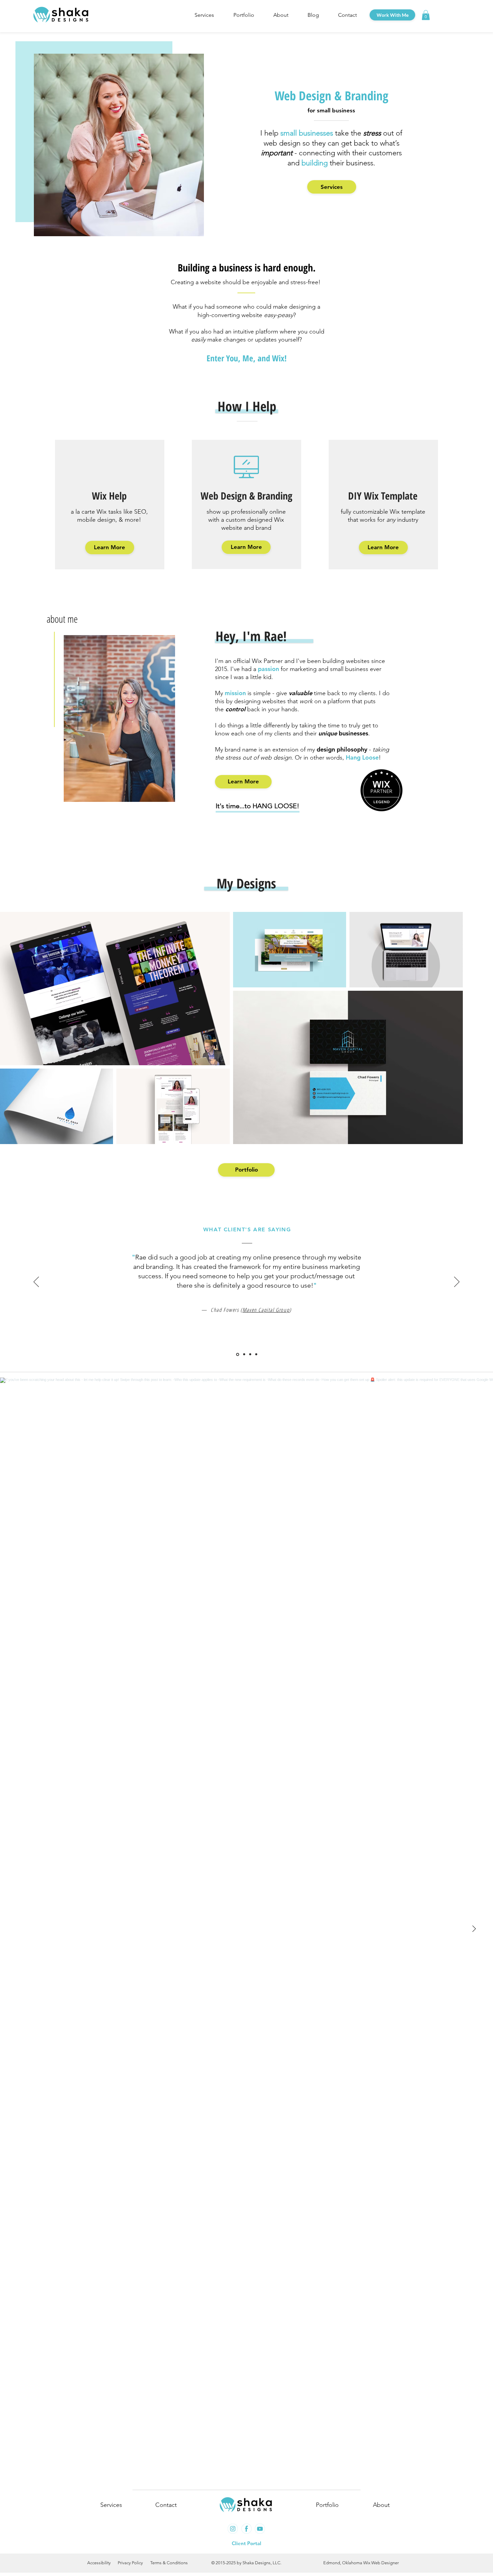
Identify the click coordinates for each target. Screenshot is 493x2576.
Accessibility (99, 2563)
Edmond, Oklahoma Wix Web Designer (361, 2563)
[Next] (457, 1282)
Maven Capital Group (266, 1310)
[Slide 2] (244, 1354)
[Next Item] (474, 1929)
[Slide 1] (238, 1354)
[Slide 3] (250, 1354)
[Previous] (36, 1282)
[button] (204, 15)
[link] (426, 15)
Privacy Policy (130, 2563)
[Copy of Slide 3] (256, 1354)
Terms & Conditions (169, 2563)
